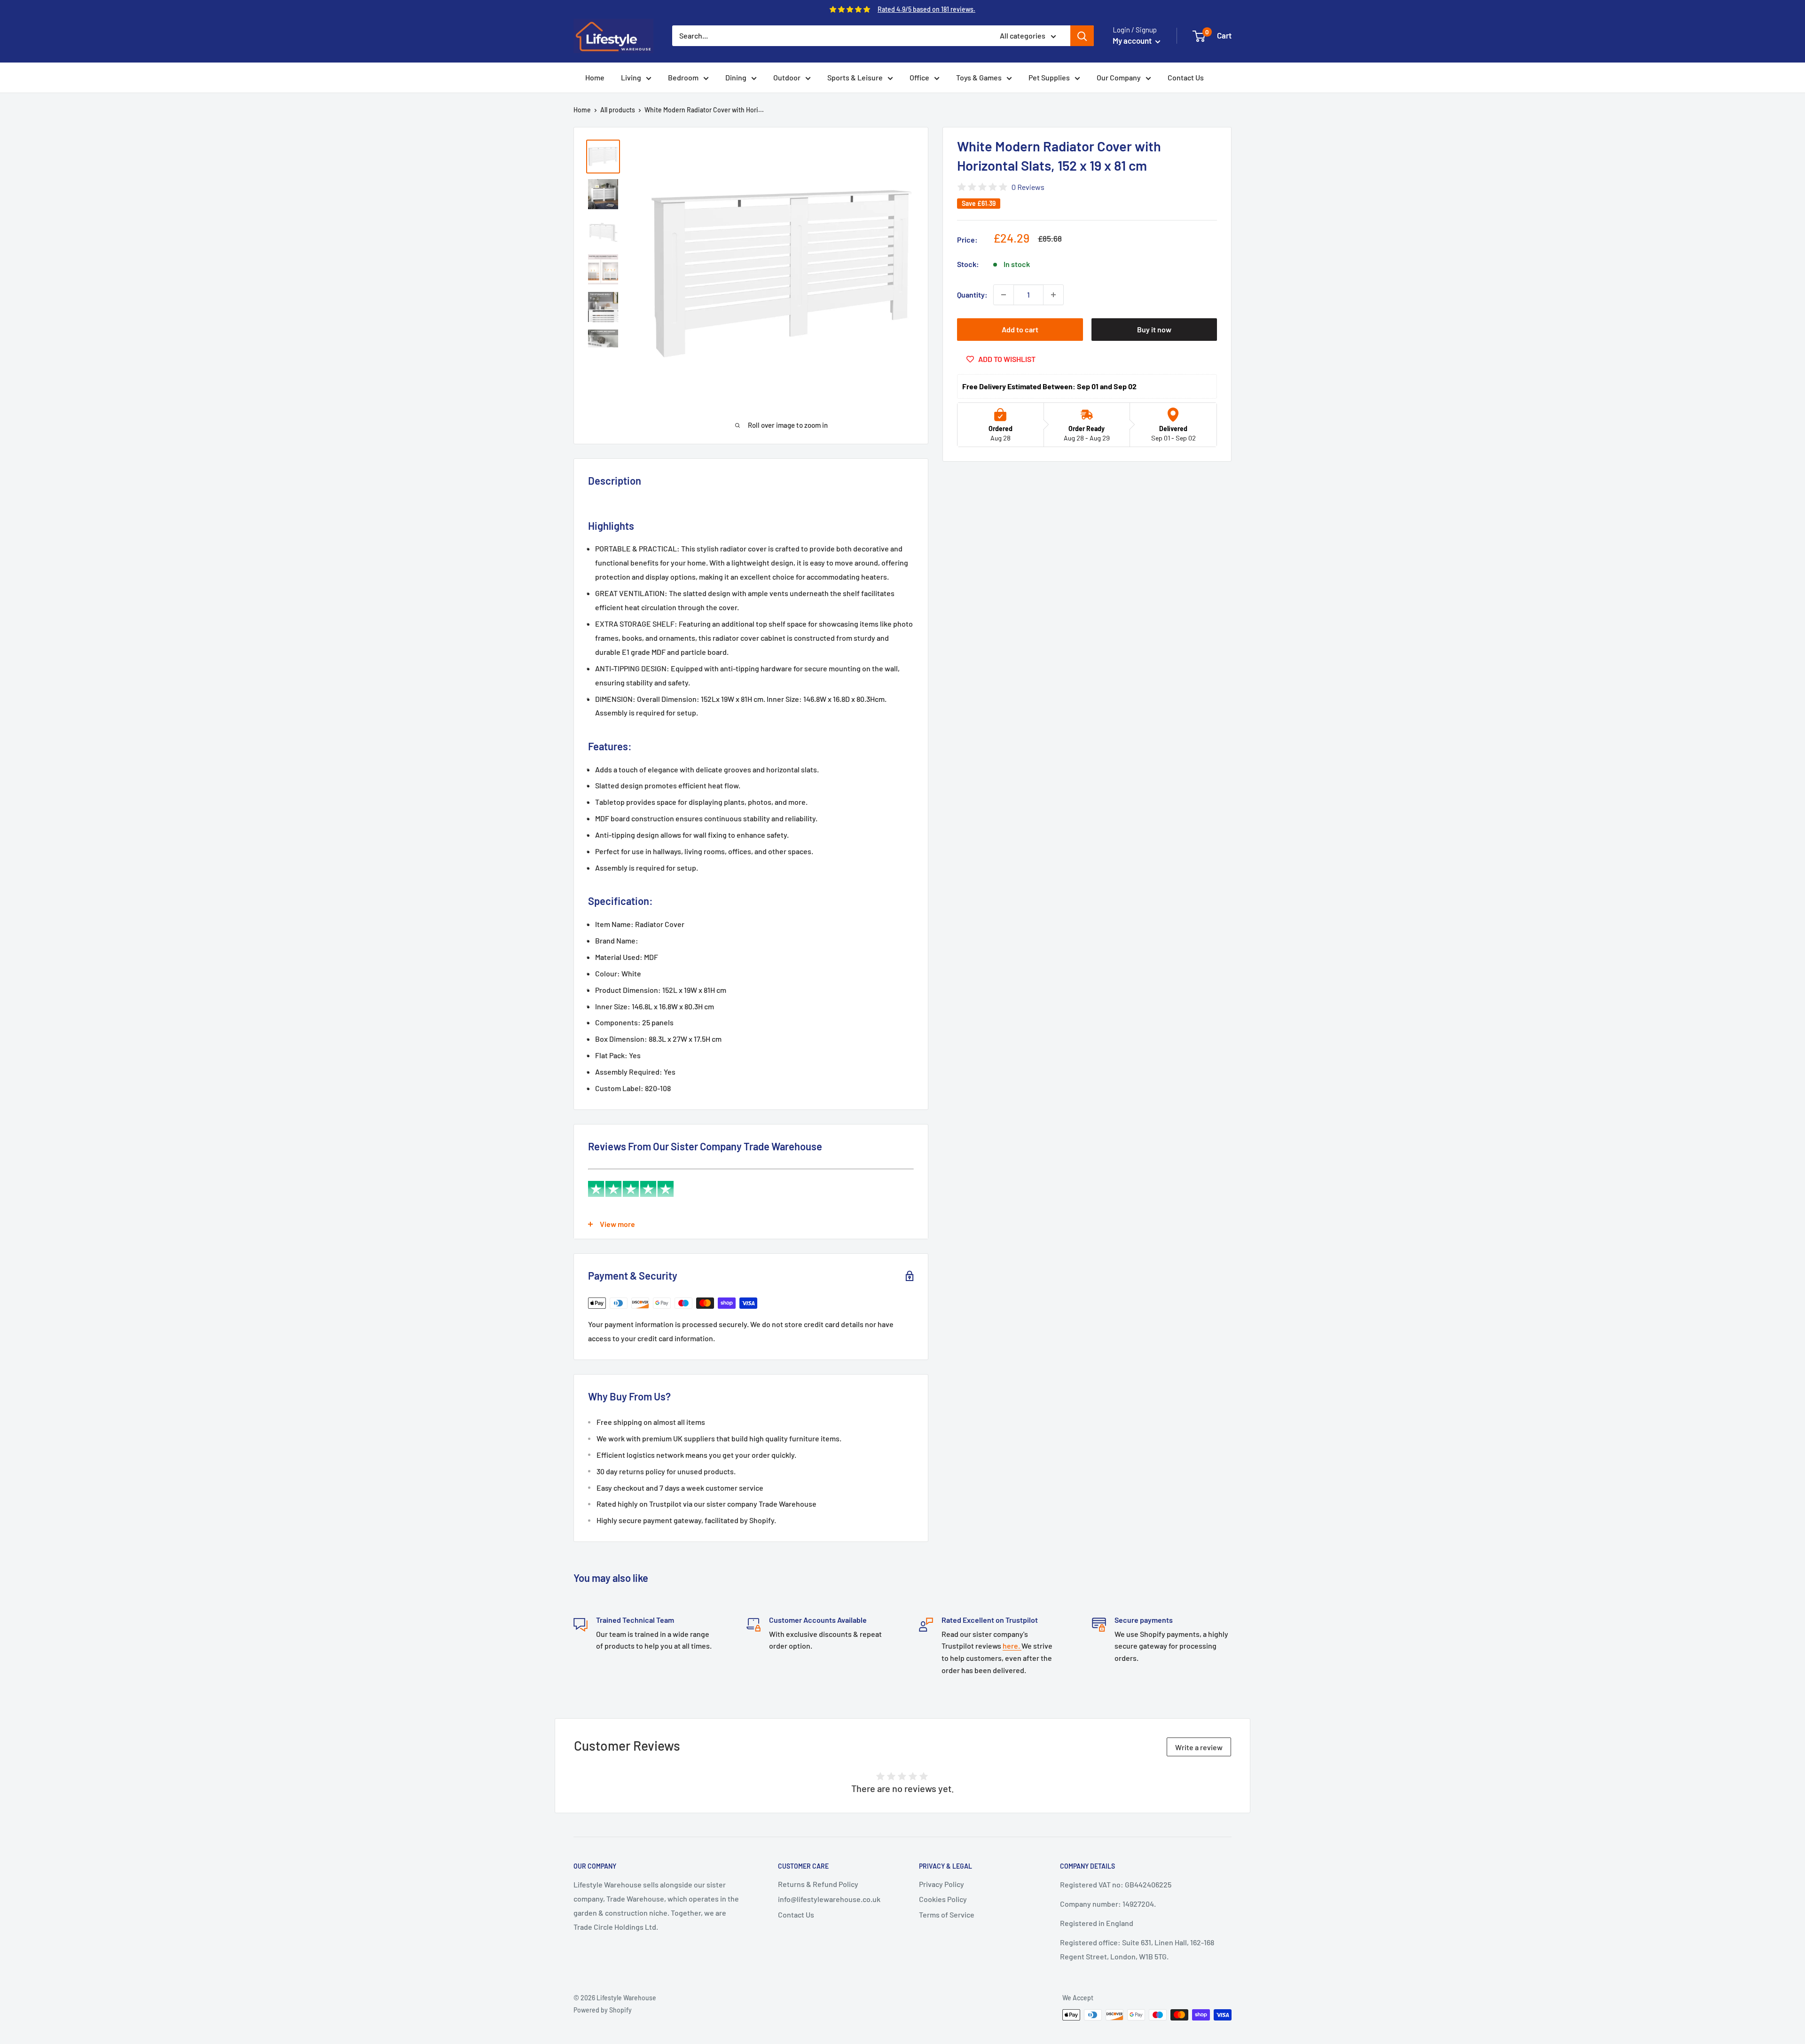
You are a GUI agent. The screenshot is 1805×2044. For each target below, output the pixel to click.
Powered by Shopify (603, 2010)
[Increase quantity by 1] (1053, 295)
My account (1133, 40)
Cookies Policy (943, 1899)
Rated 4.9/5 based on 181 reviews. (926, 9)
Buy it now (1154, 329)
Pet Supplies (1049, 77)
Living (631, 77)
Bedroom (683, 77)
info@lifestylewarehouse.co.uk (829, 1899)
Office (919, 77)
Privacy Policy (942, 1884)
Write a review (1199, 1747)
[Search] (1082, 36)
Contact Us (1186, 77)
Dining (736, 77)
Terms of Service (947, 1914)
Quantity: (972, 295)
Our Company (1119, 77)
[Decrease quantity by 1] (1004, 295)
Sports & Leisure (855, 77)
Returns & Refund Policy (818, 1884)
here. (1012, 1646)
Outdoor (787, 77)
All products (618, 110)
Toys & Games (979, 77)
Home (595, 77)
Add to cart (1020, 329)
